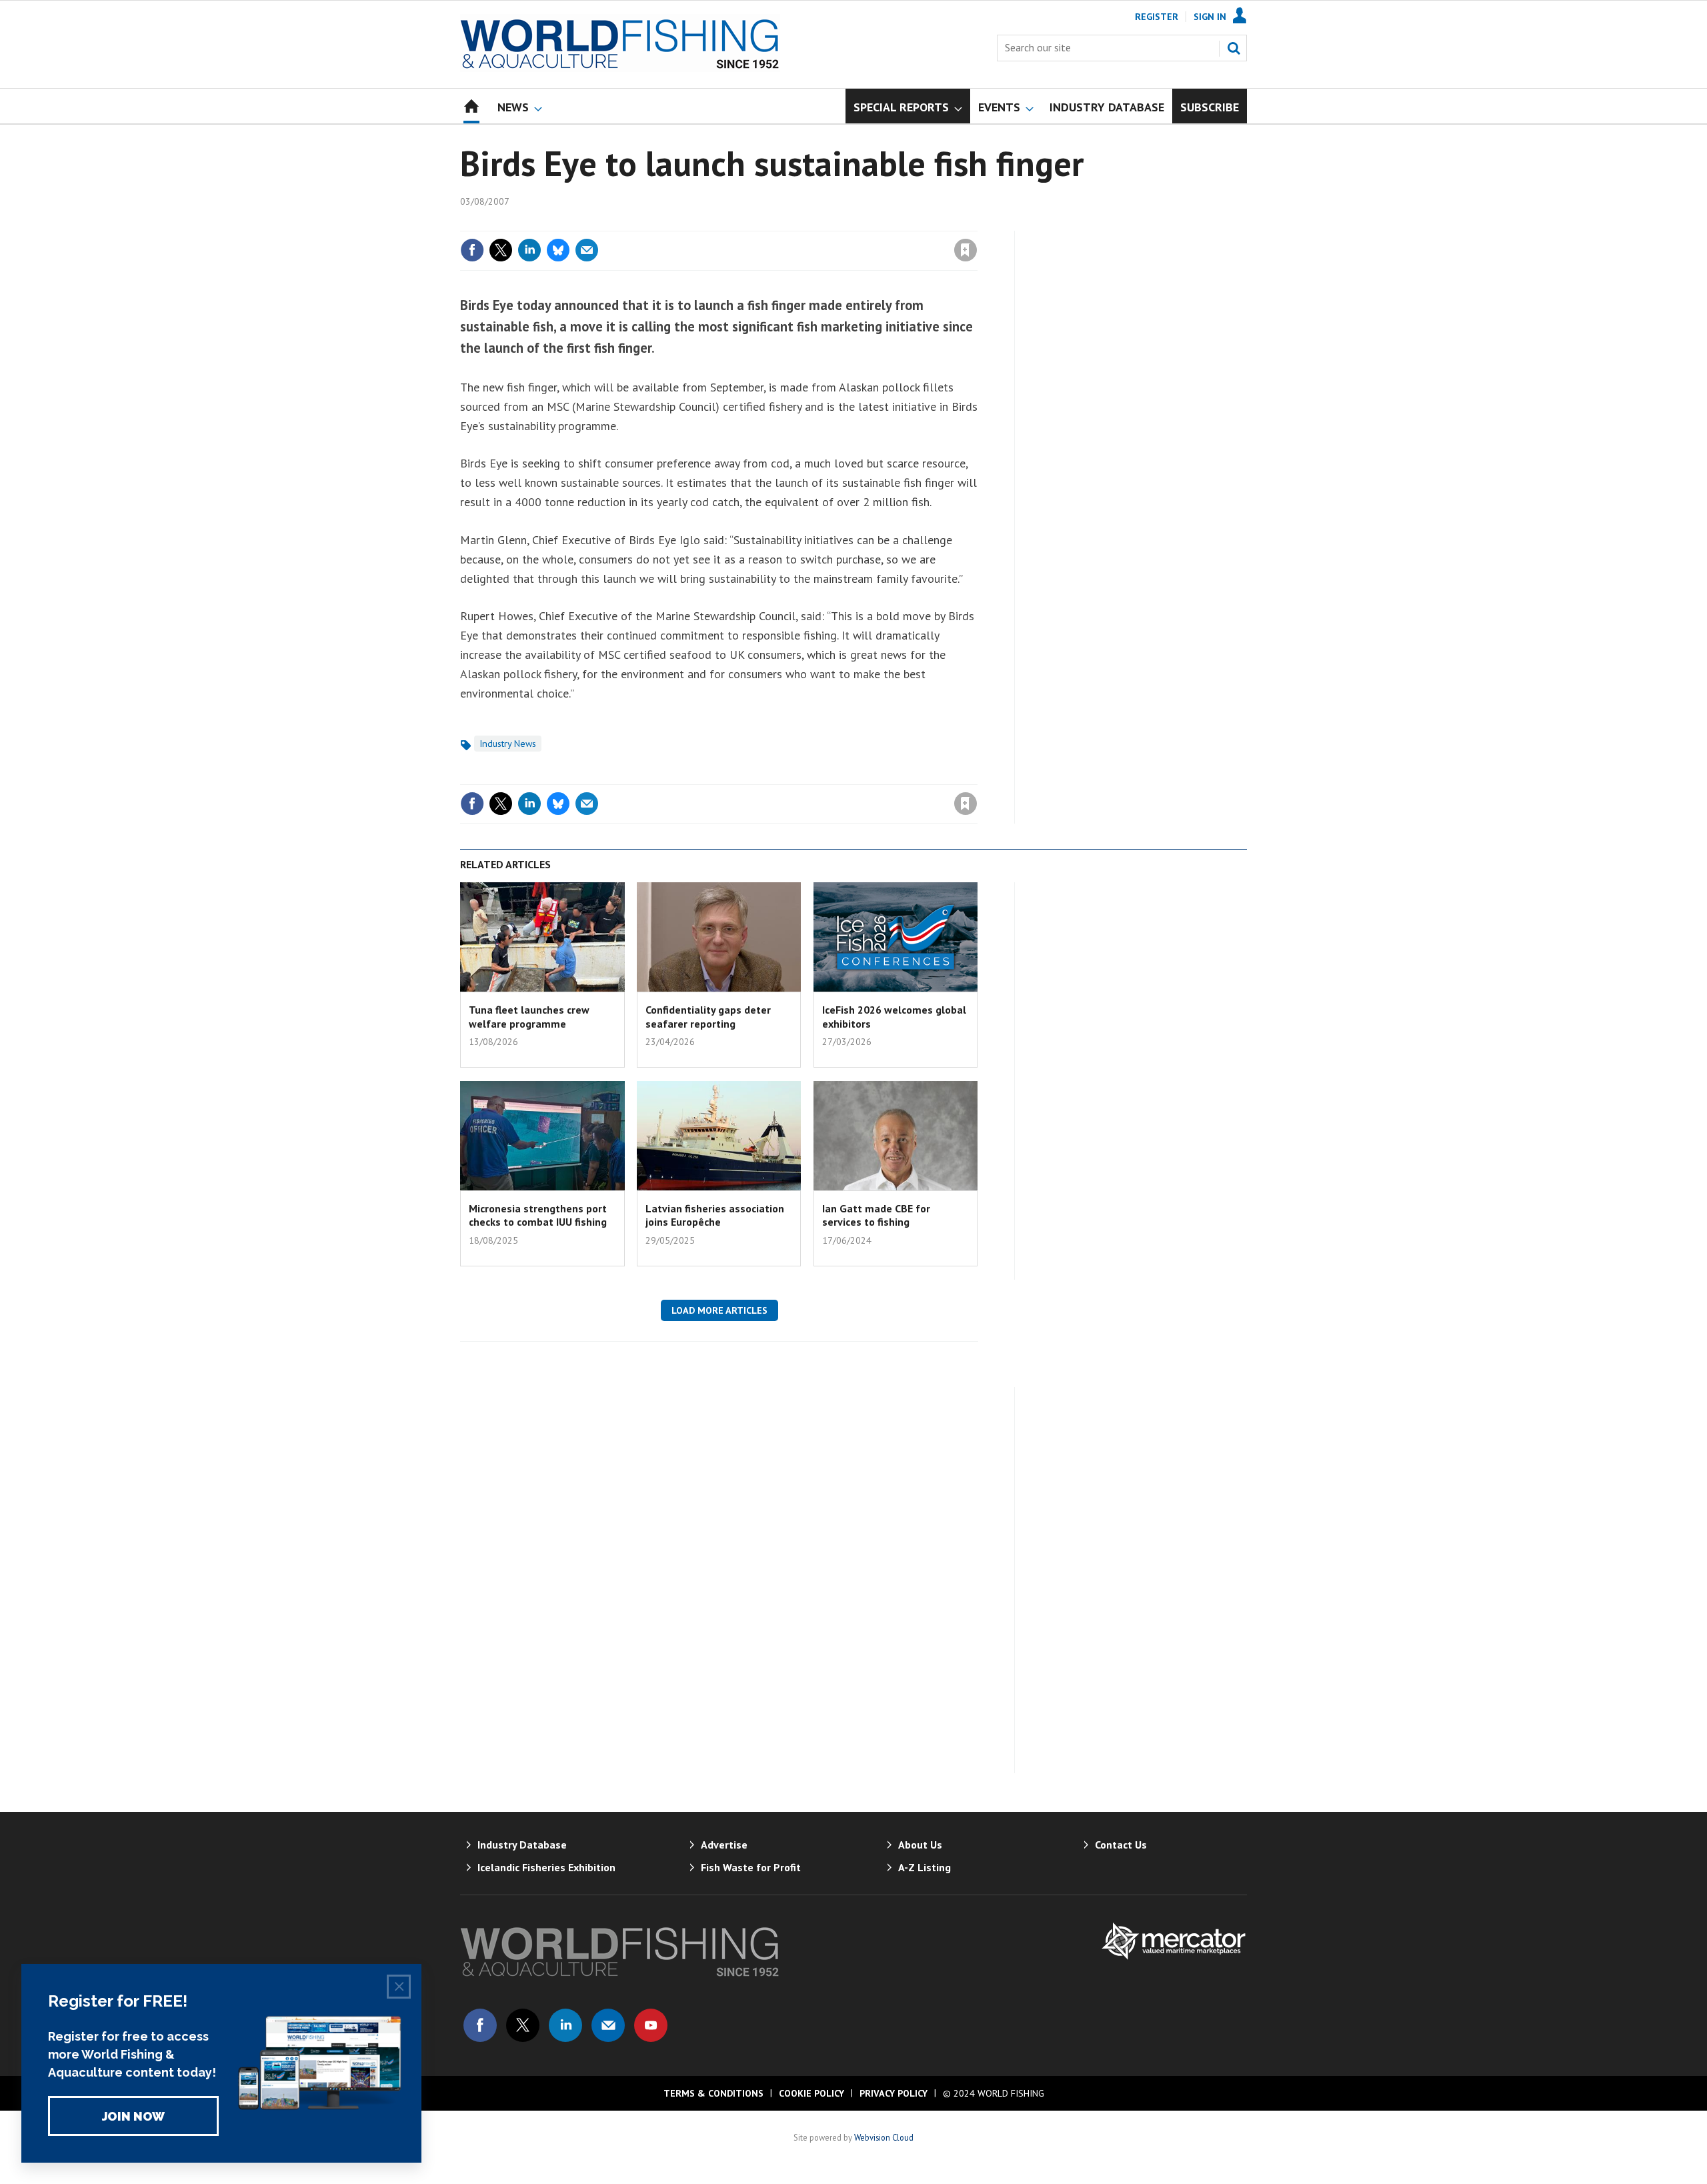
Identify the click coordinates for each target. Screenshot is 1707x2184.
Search (1234, 48)
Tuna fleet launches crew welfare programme (529, 1016)
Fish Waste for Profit (751, 1867)
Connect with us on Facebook (480, 2025)
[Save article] (966, 250)
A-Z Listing (925, 1867)
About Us (920, 1845)
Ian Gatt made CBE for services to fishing (876, 1215)
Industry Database (522, 1845)
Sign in (809, 223)
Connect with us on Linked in (565, 2025)
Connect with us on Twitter (523, 2025)
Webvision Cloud (884, 2137)
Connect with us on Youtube (651, 2025)
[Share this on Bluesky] (558, 250)
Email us (608, 2025)
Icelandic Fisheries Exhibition (546, 1867)
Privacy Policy (894, 2093)
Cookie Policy (811, 2093)
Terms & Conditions (713, 2093)
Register (1157, 17)
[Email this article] (587, 250)
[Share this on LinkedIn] (529, 250)
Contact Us (1121, 1845)
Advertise (724, 1845)
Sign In (1210, 17)
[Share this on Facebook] (472, 250)
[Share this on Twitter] (501, 250)
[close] (977, 223)
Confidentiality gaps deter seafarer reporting (708, 1016)
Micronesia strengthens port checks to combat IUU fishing (538, 1215)
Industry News (508, 744)
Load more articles (719, 1310)
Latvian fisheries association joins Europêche (715, 1215)
